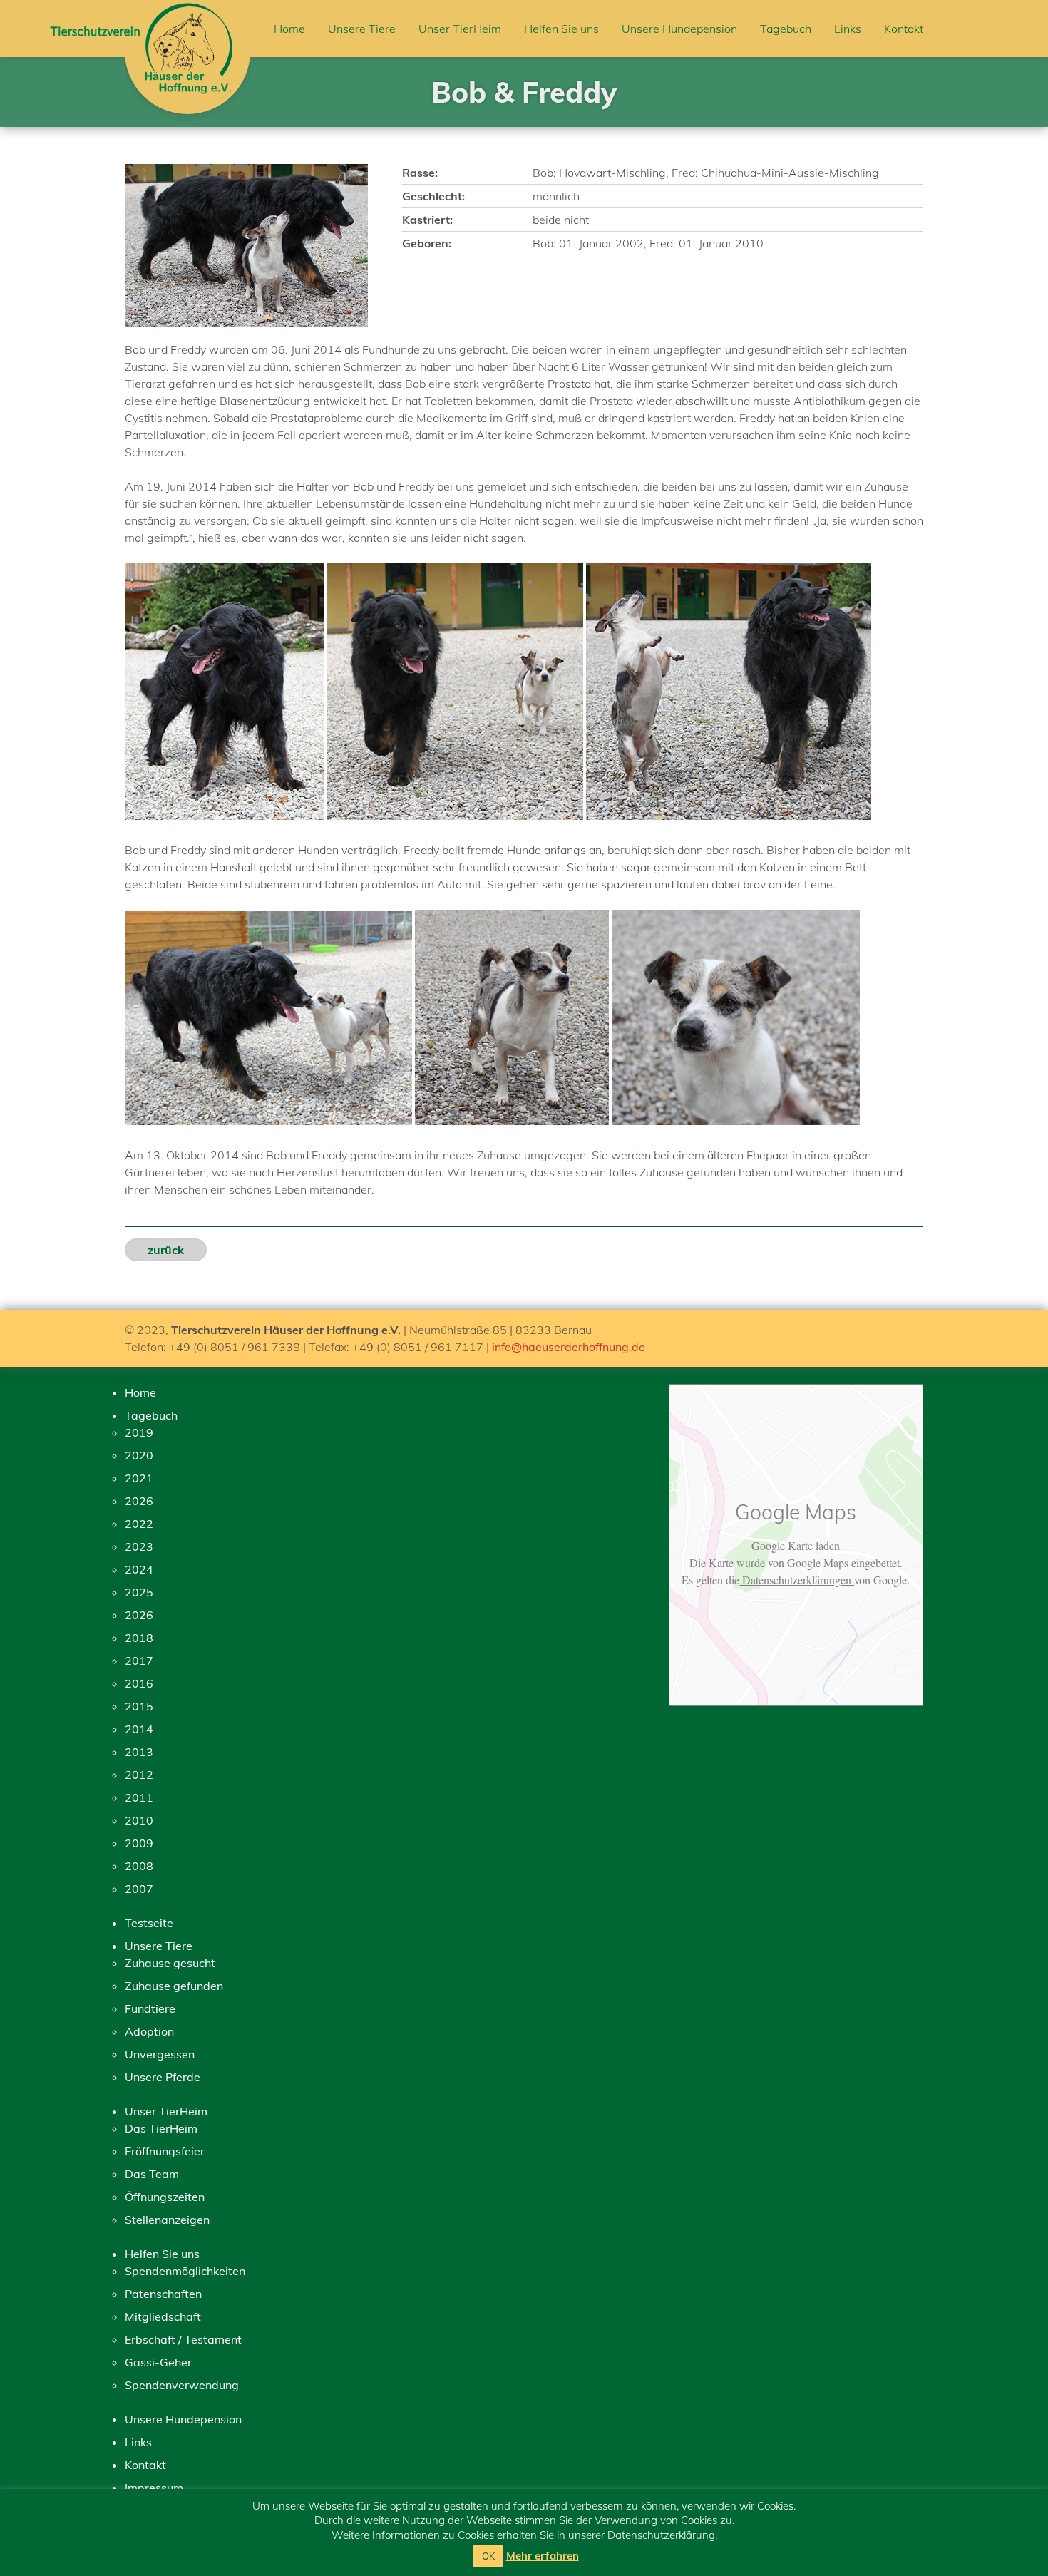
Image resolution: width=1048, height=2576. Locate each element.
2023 (139, 1546)
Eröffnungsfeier (165, 2151)
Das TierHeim (161, 2128)
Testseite (149, 1923)
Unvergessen (160, 2054)
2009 (139, 1843)
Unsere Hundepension (679, 29)
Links (848, 29)
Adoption (149, 2031)
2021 (139, 1478)
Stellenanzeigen (167, 2220)
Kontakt (904, 29)
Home (289, 29)
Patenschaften (163, 2294)
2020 (139, 1455)
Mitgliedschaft (163, 2316)
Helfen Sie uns (561, 29)
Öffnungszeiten (165, 2197)
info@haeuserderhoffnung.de (569, 1347)
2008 (139, 1866)
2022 (139, 1524)
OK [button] (488, 2556)
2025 (139, 1592)
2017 (139, 1661)
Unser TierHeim (460, 29)
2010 (139, 1820)
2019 (139, 1432)
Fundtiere (150, 2008)
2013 (139, 1752)
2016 (139, 1683)
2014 (139, 1729)
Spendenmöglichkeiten (185, 2271)
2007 (139, 1889)
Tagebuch (786, 29)
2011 (139, 1797)
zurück (166, 1250)
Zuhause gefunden (174, 1986)
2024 (139, 1569)
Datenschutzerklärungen (797, 1580)
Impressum (154, 2488)
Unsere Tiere (362, 29)
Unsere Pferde (163, 2077)
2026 (139, 1501)
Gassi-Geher (158, 2362)
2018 (139, 1638)
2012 (139, 1775)
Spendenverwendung (182, 2385)
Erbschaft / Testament (183, 2339)
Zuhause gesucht (170, 1963)
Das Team (152, 2174)
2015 (139, 1706)
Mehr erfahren (543, 2556)
